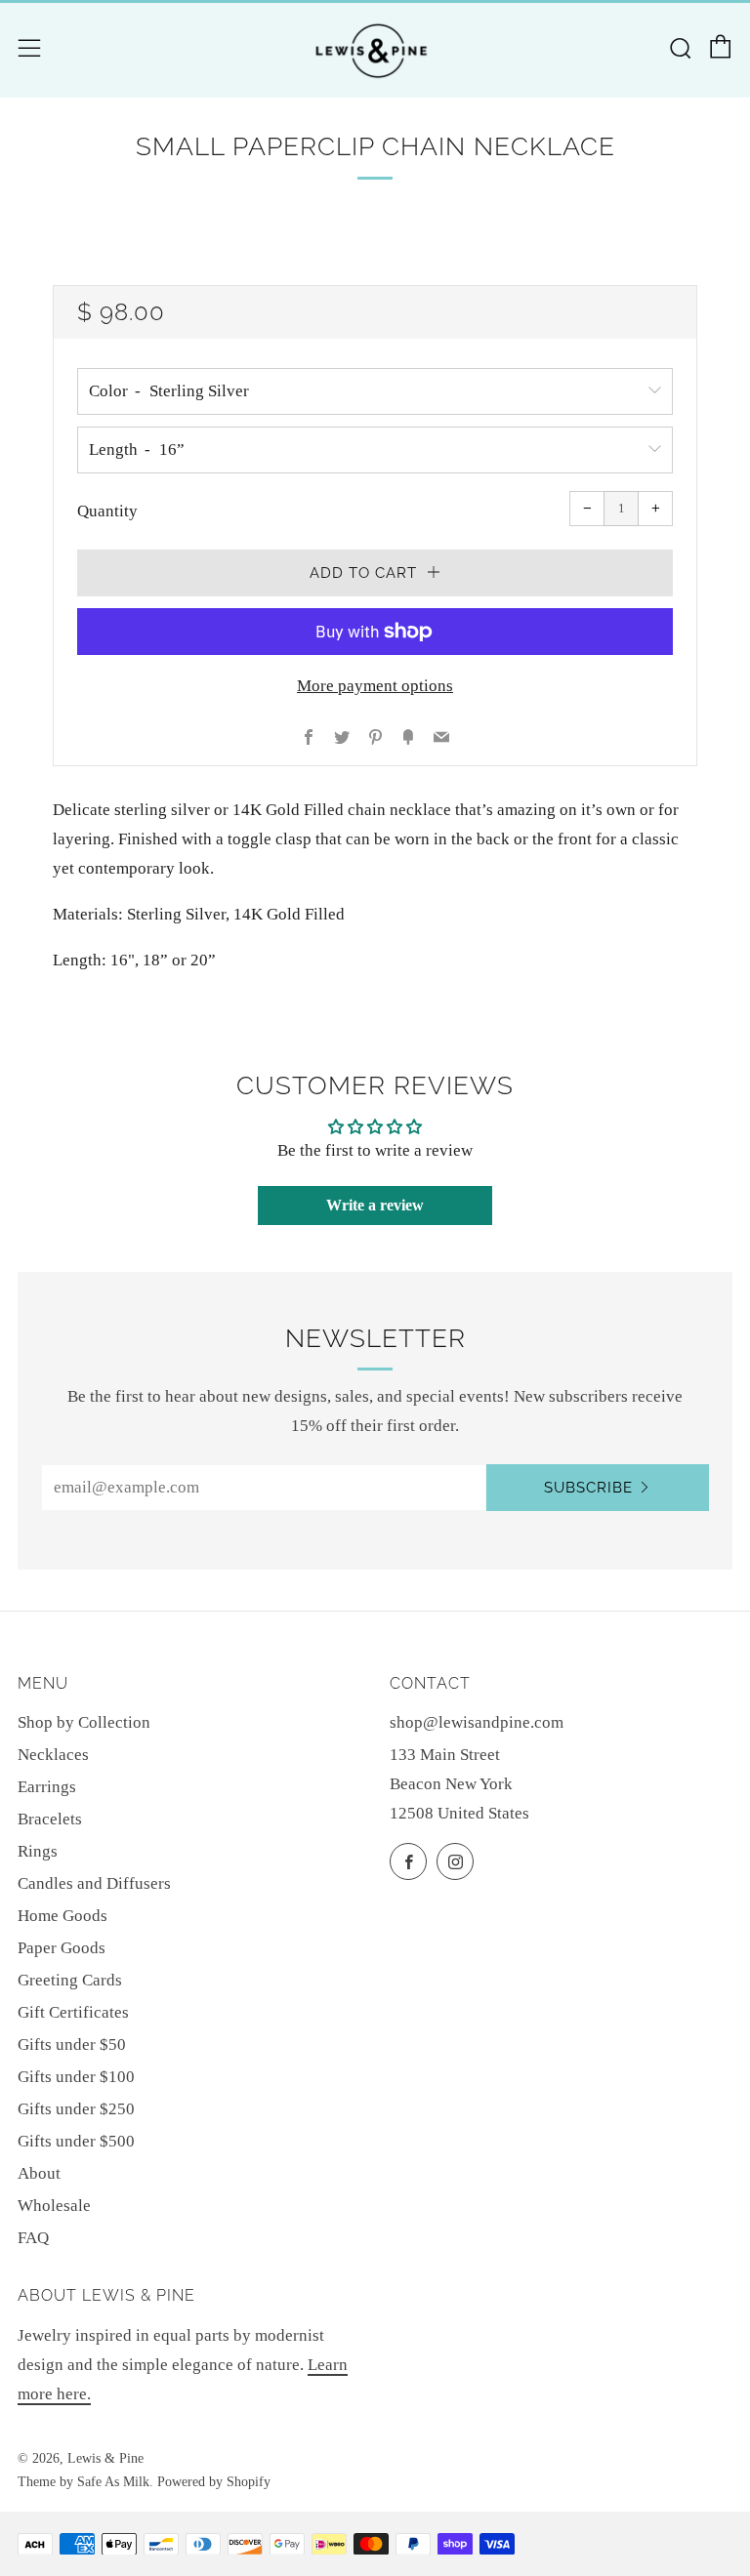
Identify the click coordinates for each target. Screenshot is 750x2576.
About (39, 2173)
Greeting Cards (70, 1980)
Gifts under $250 (76, 2109)
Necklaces (53, 1755)
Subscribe (588, 1488)
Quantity (107, 511)
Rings (38, 1851)
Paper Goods (62, 1948)
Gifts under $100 (76, 2077)
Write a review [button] (375, 1205)
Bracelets (50, 1819)
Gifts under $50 (72, 2044)
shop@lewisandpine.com (477, 1722)
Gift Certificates (73, 2012)
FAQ (33, 2238)
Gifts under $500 (76, 2141)
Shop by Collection (84, 1722)
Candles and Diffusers (94, 1883)
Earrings (47, 1787)
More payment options (375, 686)
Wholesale (54, 2206)
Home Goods (62, 1916)
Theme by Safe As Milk (83, 2482)
